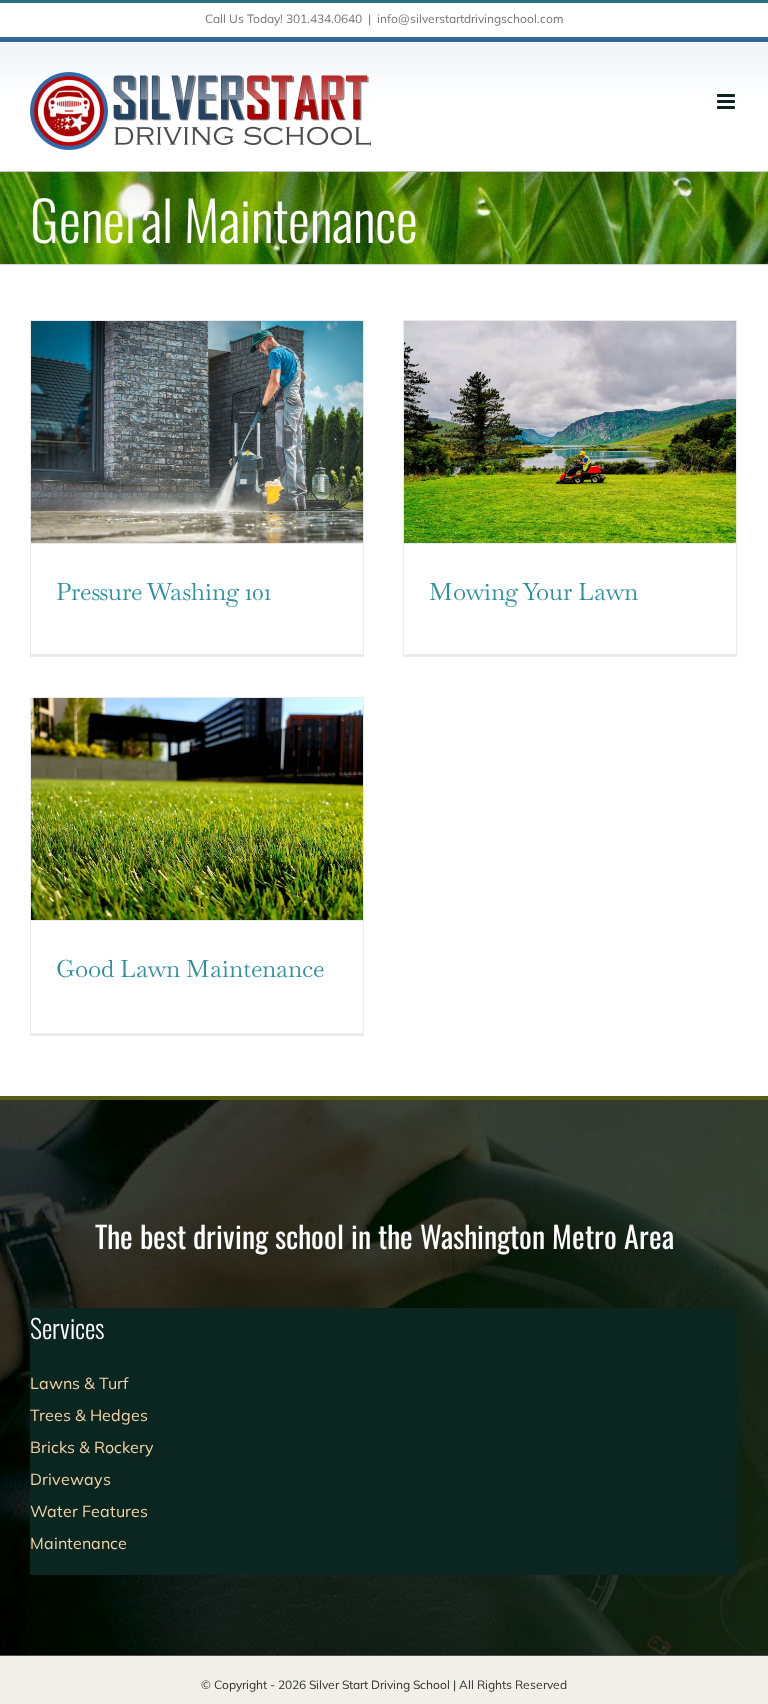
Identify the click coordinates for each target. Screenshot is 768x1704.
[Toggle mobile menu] (727, 101)
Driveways (70, 1479)
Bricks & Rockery (92, 1447)
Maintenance (78, 1543)
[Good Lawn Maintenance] (197, 809)
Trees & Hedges (89, 1415)
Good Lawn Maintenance (190, 968)
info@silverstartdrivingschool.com (470, 18)
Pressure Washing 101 (163, 591)
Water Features (89, 1511)
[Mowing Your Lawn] (570, 432)
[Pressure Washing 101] (197, 432)
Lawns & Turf (79, 1383)
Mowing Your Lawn (533, 591)
